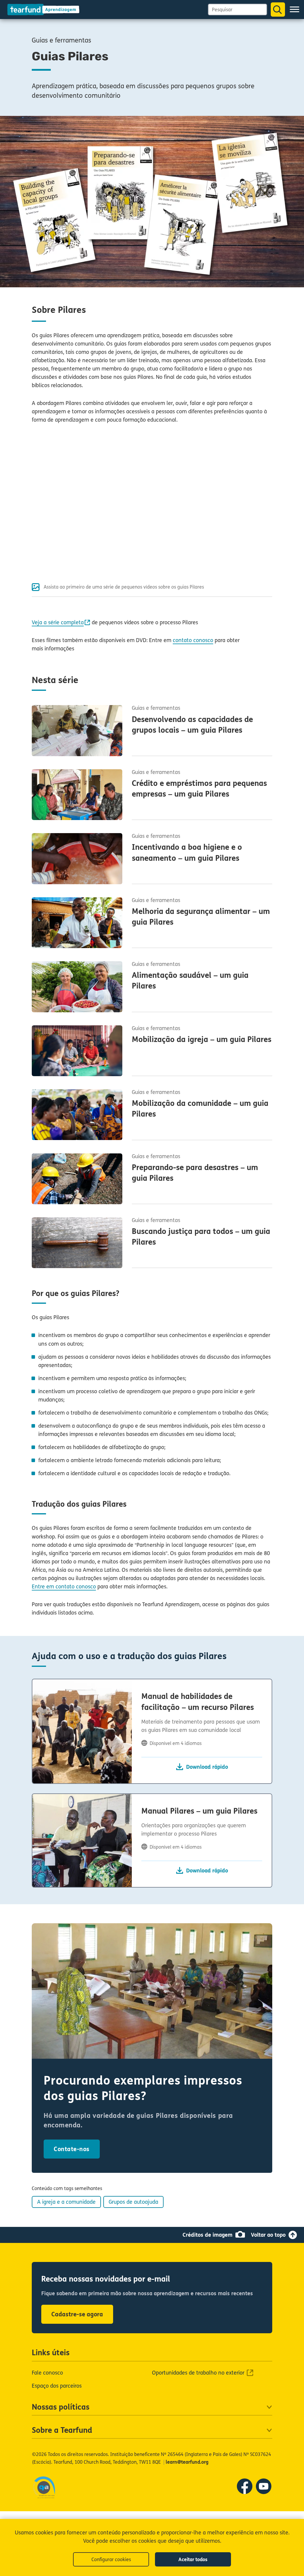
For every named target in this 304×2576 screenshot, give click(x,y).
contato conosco (193, 640)
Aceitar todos (193, 2560)
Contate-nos (72, 2149)
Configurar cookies (111, 2560)
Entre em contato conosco (64, 1587)
